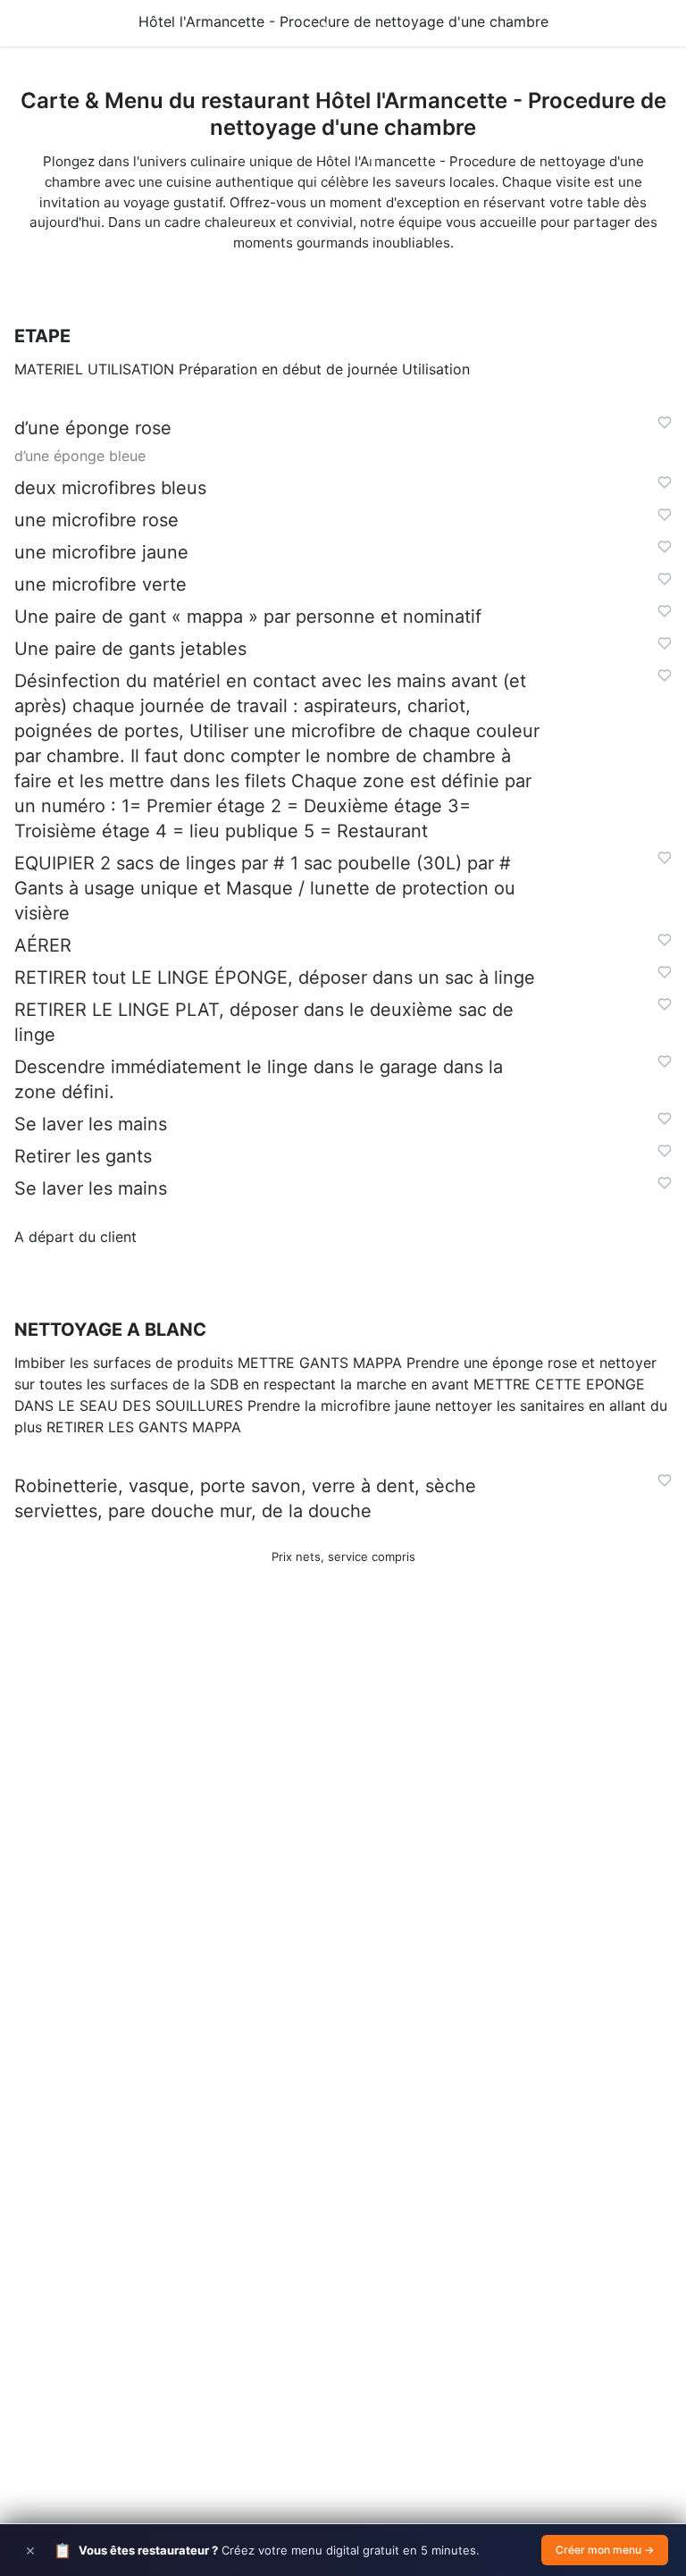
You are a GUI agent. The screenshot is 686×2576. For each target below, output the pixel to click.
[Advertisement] (343, 1852)
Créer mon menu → (605, 2550)
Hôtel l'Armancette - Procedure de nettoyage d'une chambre (343, 21)
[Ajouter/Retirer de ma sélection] (665, 423)
